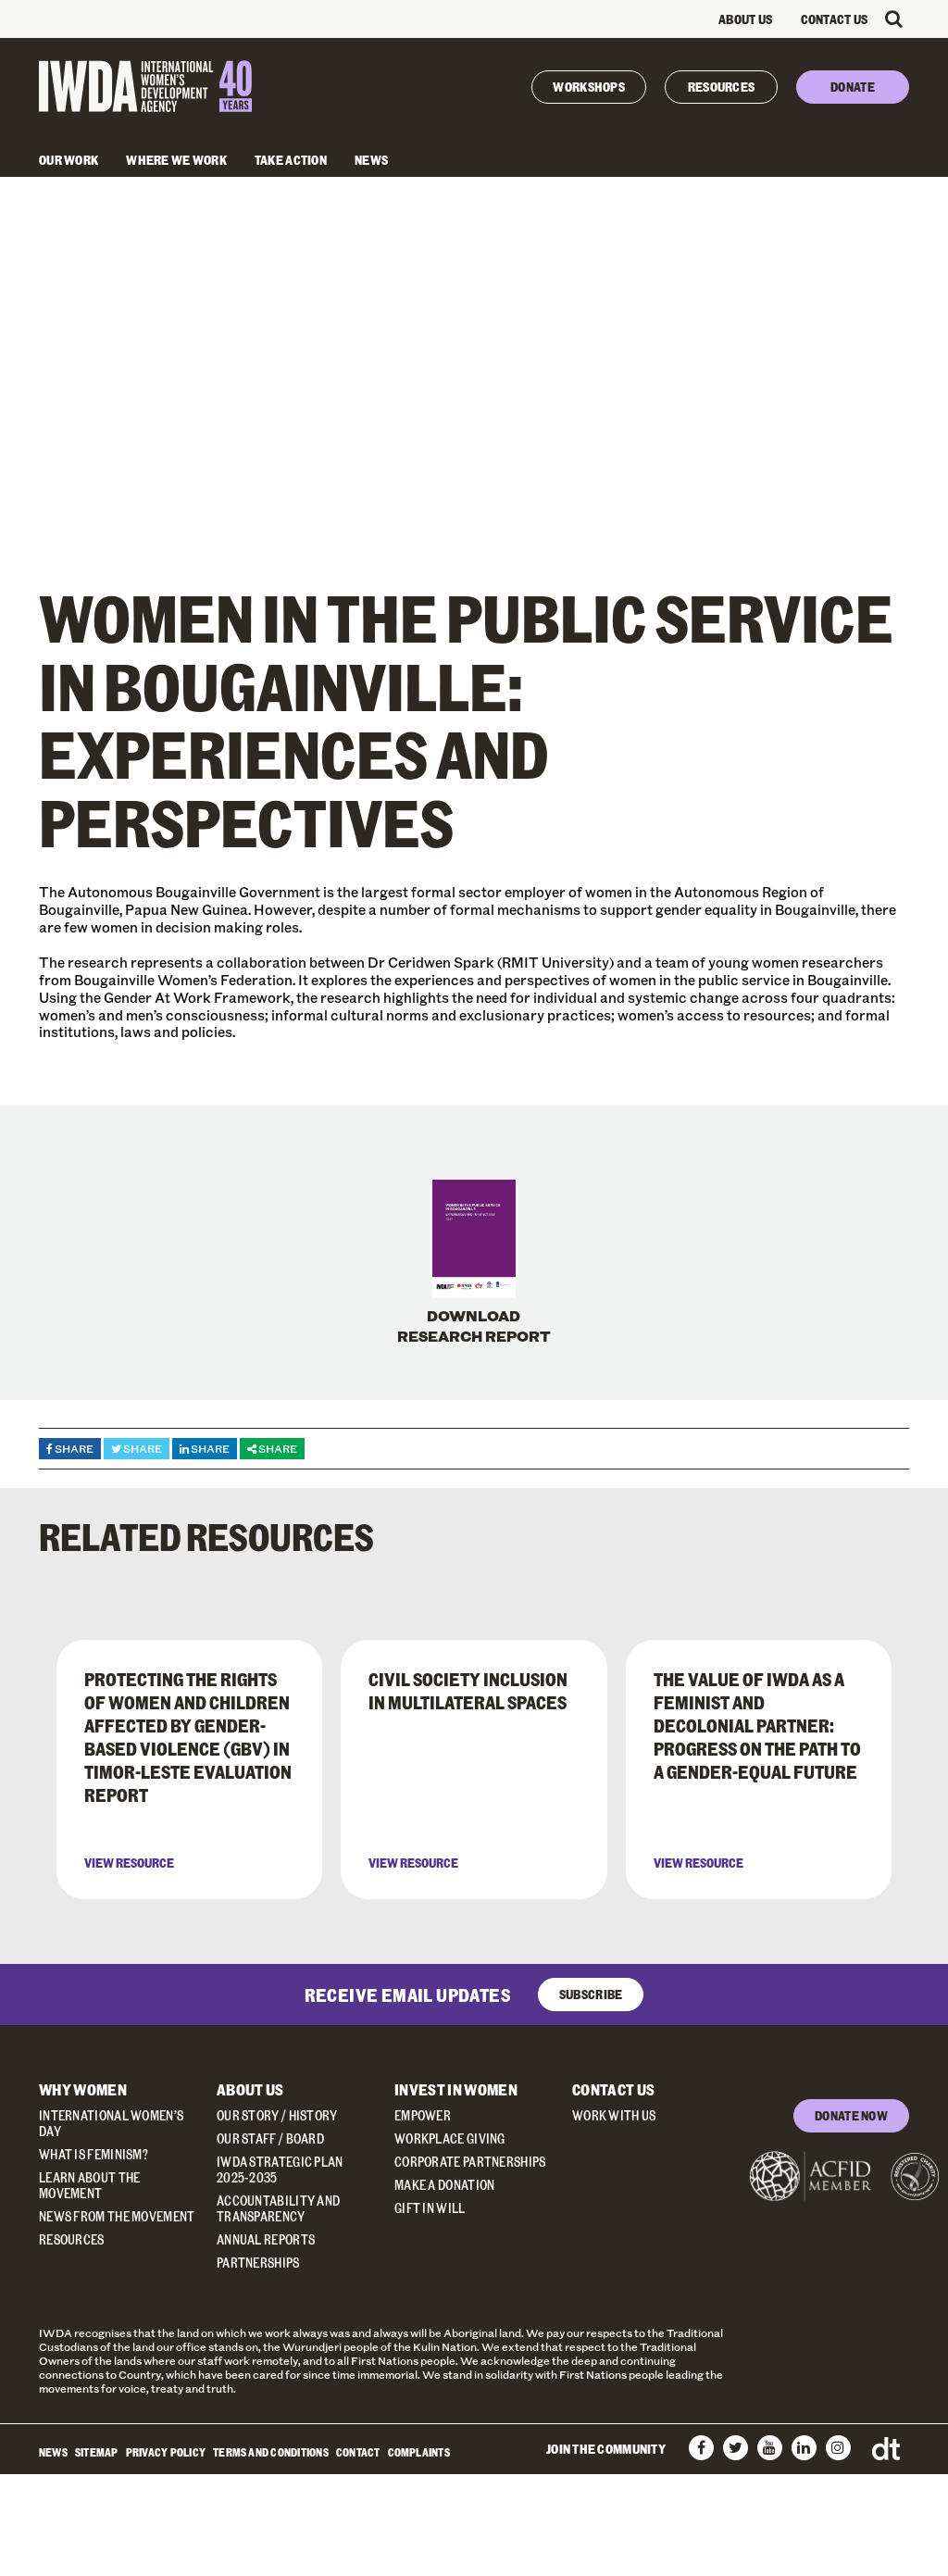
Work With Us (614, 2115)
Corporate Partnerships (470, 2162)
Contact (358, 2452)
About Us (745, 19)
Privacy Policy (166, 2452)
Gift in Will (430, 2208)
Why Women (83, 2089)
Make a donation (445, 2185)
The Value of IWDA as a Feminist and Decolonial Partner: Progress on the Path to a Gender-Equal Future (757, 1725)
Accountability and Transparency (278, 2208)
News (371, 160)
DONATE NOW (851, 2115)
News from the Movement (117, 2216)
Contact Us (835, 19)
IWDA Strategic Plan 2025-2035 (280, 2170)
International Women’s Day (111, 2123)
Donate (853, 87)
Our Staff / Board (270, 2138)
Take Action (291, 160)
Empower (423, 2115)
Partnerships (258, 2263)
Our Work (69, 160)
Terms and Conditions (271, 2452)
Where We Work (176, 160)
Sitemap (97, 2452)
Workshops (589, 87)
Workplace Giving (450, 2138)
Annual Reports (266, 2239)
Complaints (419, 2452)
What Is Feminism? (94, 2154)
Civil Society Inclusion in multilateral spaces (468, 1690)
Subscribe (591, 1994)
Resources (722, 87)
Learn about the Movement (90, 2185)
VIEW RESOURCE (129, 1863)
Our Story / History (277, 2115)
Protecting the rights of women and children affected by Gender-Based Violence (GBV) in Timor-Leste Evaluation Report (188, 1737)
